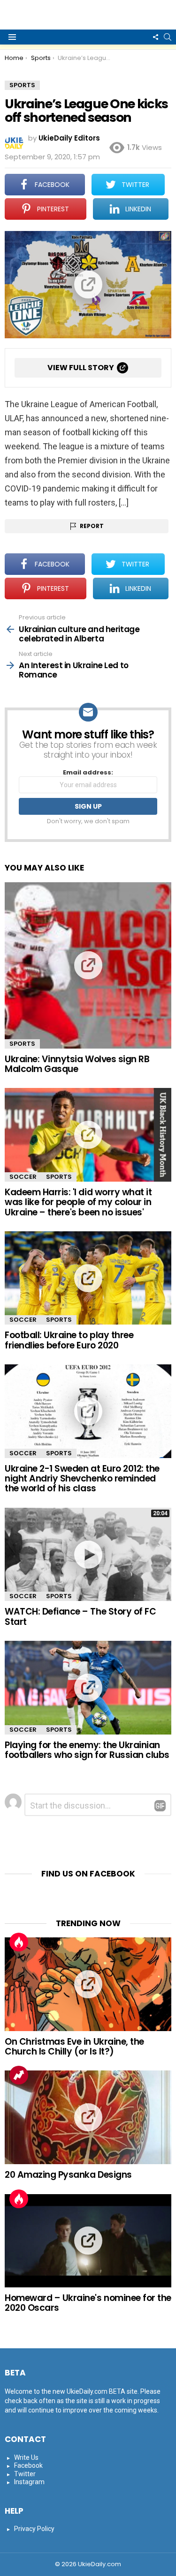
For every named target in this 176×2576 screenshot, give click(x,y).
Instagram (29, 2482)
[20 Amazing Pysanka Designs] (88, 2117)
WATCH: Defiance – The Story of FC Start (80, 1616)
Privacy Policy (34, 2529)
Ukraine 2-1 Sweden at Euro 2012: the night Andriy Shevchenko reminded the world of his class (82, 1479)
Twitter (25, 2474)
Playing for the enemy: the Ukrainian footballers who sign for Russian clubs (87, 1750)
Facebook (28, 2465)
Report (92, 526)
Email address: (88, 773)
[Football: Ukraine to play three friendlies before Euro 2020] (88, 1278)
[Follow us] (155, 37)
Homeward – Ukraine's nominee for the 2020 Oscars (88, 2303)
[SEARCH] (168, 37)
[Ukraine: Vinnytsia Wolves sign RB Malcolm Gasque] (88, 965)
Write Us (26, 2457)
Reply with (160, 1806)
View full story (81, 368)
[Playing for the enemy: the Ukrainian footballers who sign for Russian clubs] (88, 1687)
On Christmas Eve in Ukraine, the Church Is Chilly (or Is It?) (74, 2047)
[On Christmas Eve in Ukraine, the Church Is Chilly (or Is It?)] (88, 1984)
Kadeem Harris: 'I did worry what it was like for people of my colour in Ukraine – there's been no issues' (78, 1202)
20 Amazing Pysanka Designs (68, 2175)
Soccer (23, 1177)
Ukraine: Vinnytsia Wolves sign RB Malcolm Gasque (77, 1064)
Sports (22, 1044)
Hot (19, 1942)
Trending (19, 2075)
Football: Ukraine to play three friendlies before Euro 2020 (69, 1340)
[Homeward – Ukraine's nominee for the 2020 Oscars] (88, 2241)
